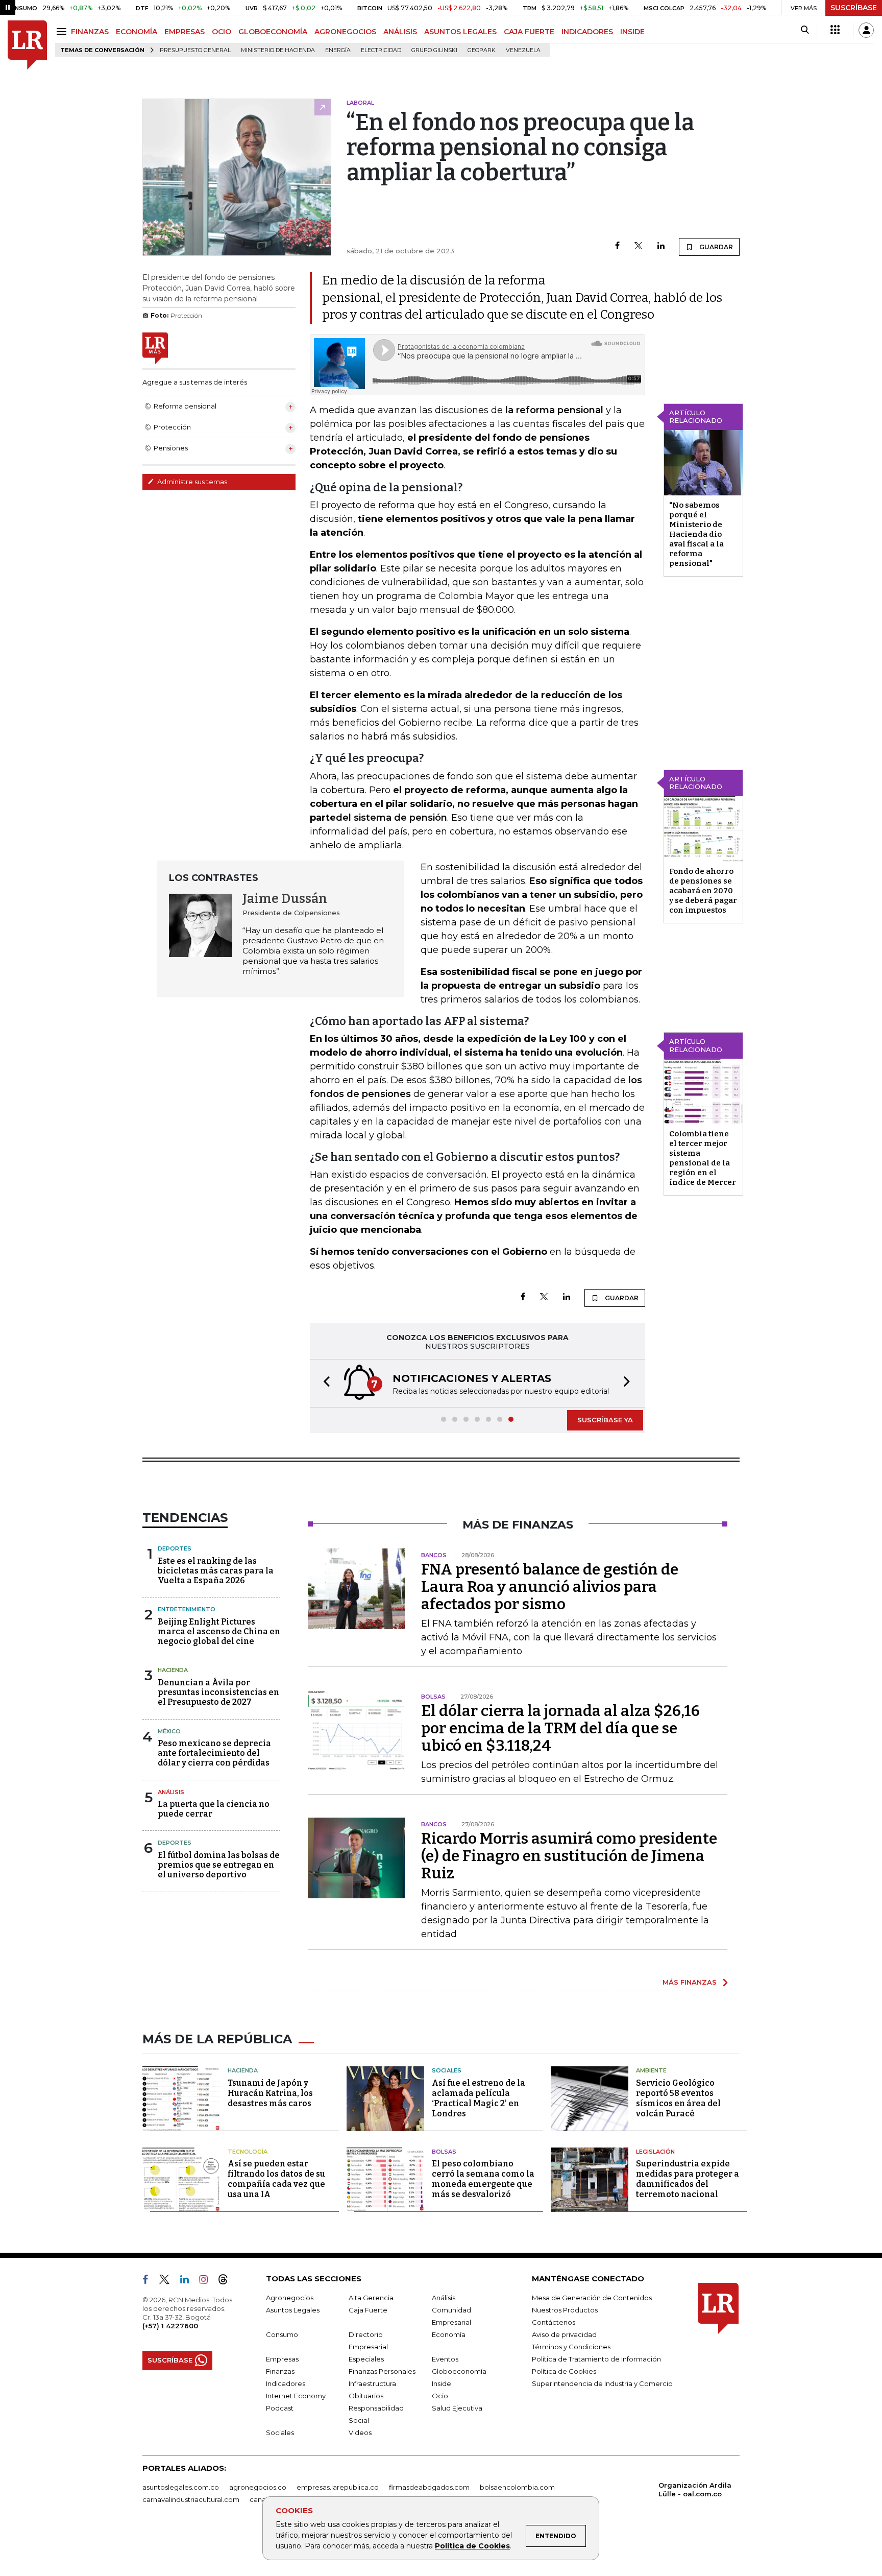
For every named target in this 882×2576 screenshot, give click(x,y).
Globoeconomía (459, 2371)
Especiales (366, 2359)
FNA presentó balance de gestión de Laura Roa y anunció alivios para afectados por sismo (550, 1587)
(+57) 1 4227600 (170, 2326)
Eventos (445, 2359)
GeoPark (482, 50)
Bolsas (444, 2152)
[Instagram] (207, 2281)
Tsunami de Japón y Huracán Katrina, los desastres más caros (270, 2093)
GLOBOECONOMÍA (273, 32)
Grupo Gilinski (434, 50)
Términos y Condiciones (571, 2347)
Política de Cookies (472, 2546)
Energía (338, 50)
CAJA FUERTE (529, 32)
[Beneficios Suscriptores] (835, 30)
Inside (442, 2383)
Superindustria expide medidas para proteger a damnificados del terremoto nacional (688, 2179)
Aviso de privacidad (564, 2334)
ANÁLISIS (400, 32)
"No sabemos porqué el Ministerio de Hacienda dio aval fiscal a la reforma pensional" (696, 534)
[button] (324, 1383)
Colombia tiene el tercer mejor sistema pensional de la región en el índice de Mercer (703, 1158)
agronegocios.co (258, 2487)
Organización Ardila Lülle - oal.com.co (695, 2489)
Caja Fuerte (368, 2310)
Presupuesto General (195, 50)
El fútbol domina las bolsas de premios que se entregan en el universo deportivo (219, 1865)
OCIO (222, 32)
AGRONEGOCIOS (345, 32)
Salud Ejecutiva (457, 2408)
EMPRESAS (185, 32)
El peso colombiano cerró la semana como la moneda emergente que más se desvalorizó (483, 2179)
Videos (360, 2432)
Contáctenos (554, 2322)
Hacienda (173, 1670)
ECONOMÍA (137, 32)
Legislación (655, 2152)
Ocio (440, 2396)
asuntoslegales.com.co (181, 2487)
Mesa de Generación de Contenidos (592, 2298)
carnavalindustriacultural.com (191, 2499)
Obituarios (366, 2396)
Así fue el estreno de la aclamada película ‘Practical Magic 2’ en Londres (479, 2098)
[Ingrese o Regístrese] (866, 30)
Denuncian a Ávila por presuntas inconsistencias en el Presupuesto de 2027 (218, 1692)
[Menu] (63, 31)
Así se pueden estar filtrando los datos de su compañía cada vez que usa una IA (276, 2179)
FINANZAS (90, 32)
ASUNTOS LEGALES (460, 32)
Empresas (282, 2359)
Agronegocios (290, 2298)
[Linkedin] (661, 246)
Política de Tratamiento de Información (596, 2359)
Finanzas (280, 2371)
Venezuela (523, 50)
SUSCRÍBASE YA (605, 1420)
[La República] (27, 45)
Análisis (171, 1792)
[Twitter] (639, 246)
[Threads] (227, 2281)
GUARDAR (715, 247)
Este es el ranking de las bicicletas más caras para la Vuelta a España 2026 (216, 1571)
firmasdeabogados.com (429, 2487)
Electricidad (381, 50)
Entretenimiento (187, 1609)
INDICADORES (587, 32)
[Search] (805, 30)
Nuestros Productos (565, 2310)
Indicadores (286, 2383)
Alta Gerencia (371, 2298)
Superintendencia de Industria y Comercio (602, 2383)
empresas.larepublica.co (338, 2487)
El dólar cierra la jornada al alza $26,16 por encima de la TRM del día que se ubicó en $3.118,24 (560, 1728)
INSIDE (632, 32)
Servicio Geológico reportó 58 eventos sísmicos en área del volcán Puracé (678, 2098)
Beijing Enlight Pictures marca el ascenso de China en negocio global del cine (219, 1631)
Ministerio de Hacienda (278, 50)
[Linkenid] (189, 2281)
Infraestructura (372, 2383)
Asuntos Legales (293, 2310)
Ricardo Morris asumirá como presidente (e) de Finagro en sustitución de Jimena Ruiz (569, 1856)
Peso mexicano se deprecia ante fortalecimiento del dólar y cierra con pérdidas (214, 1753)
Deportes (175, 1548)
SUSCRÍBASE (854, 8)
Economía (449, 2334)
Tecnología (248, 2152)
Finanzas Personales (382, 2371)
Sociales (447, 2070)
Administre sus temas (191, 482)
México (169, 1731)
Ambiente (651, 2070)
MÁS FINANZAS (690, 1982)
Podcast (280, 2408)
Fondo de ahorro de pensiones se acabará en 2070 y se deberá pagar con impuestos (703, 891)
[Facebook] (617, 246)
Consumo (282, 2334)
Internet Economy (296, 2396)
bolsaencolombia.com (517, 2487)
